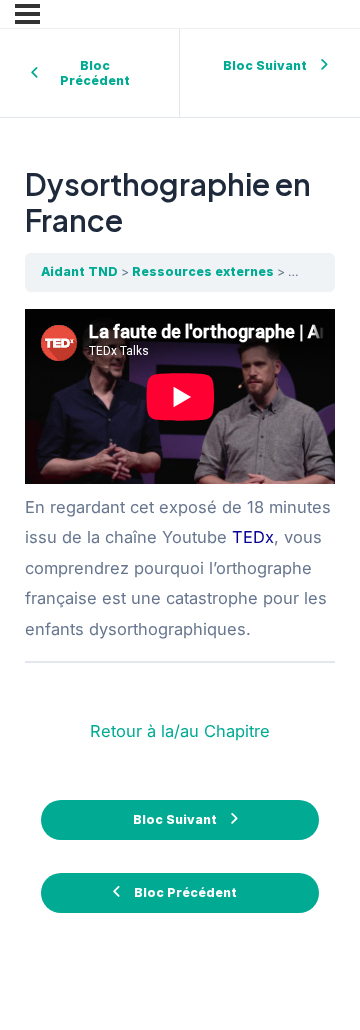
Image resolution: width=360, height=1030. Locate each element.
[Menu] (27, 14)
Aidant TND (79, 271)
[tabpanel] (180, 476)
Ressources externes (203, 271)
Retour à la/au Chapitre (180, 731)
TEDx (253, 537)
